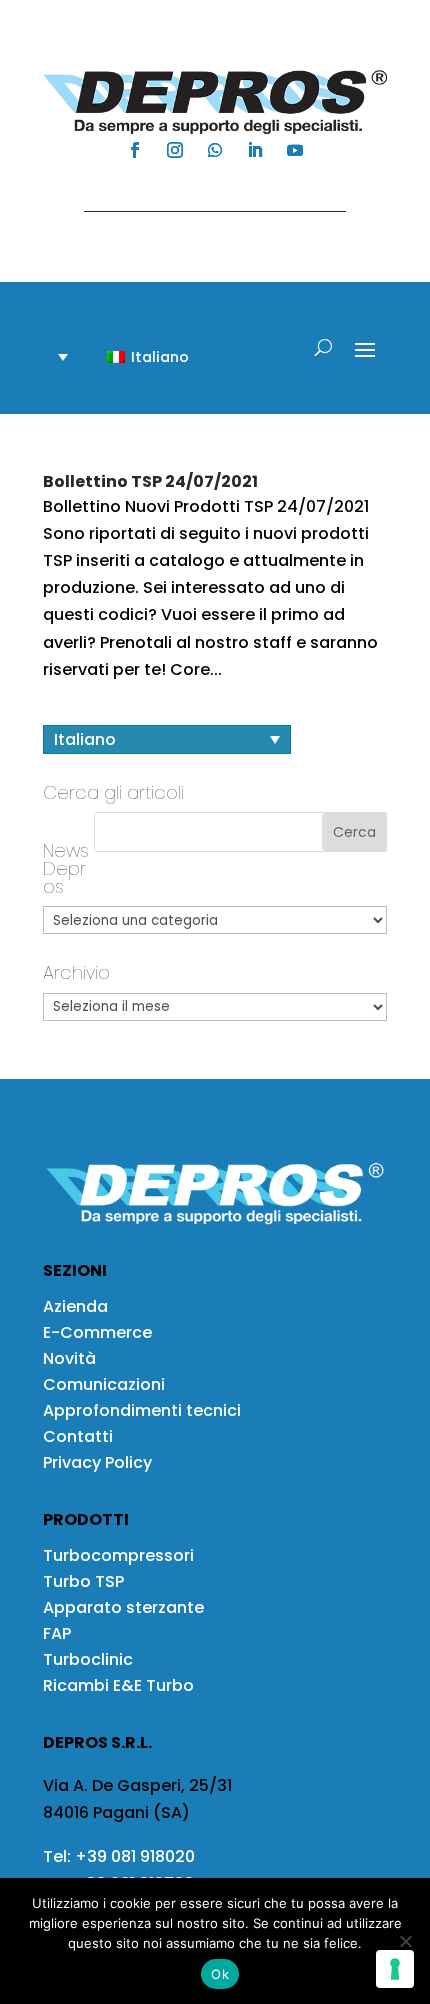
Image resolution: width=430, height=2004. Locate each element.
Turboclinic (88, 1659)
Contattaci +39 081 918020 (205, 192)
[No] (405, 1941)
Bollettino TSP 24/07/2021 (150, 481)
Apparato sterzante (123, 1607)
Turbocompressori (118, 1555)
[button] (136, 356)
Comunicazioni (104, 1384)
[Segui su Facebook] (135, 150)
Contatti (78, 1436)
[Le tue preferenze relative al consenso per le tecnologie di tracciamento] (395, 1969)
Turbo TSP (83, 1581)
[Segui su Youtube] (295, 150)
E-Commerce (97, 1332)
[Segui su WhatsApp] (215, 150)
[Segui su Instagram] (175, 150)
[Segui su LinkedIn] (255, 150)
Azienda (75, 1306)
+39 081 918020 (135, 1856)
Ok (220, 1974)
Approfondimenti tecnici (142, 1410)
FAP (57, 1633)
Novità (69, 1358)
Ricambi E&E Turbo (118, 1685)
